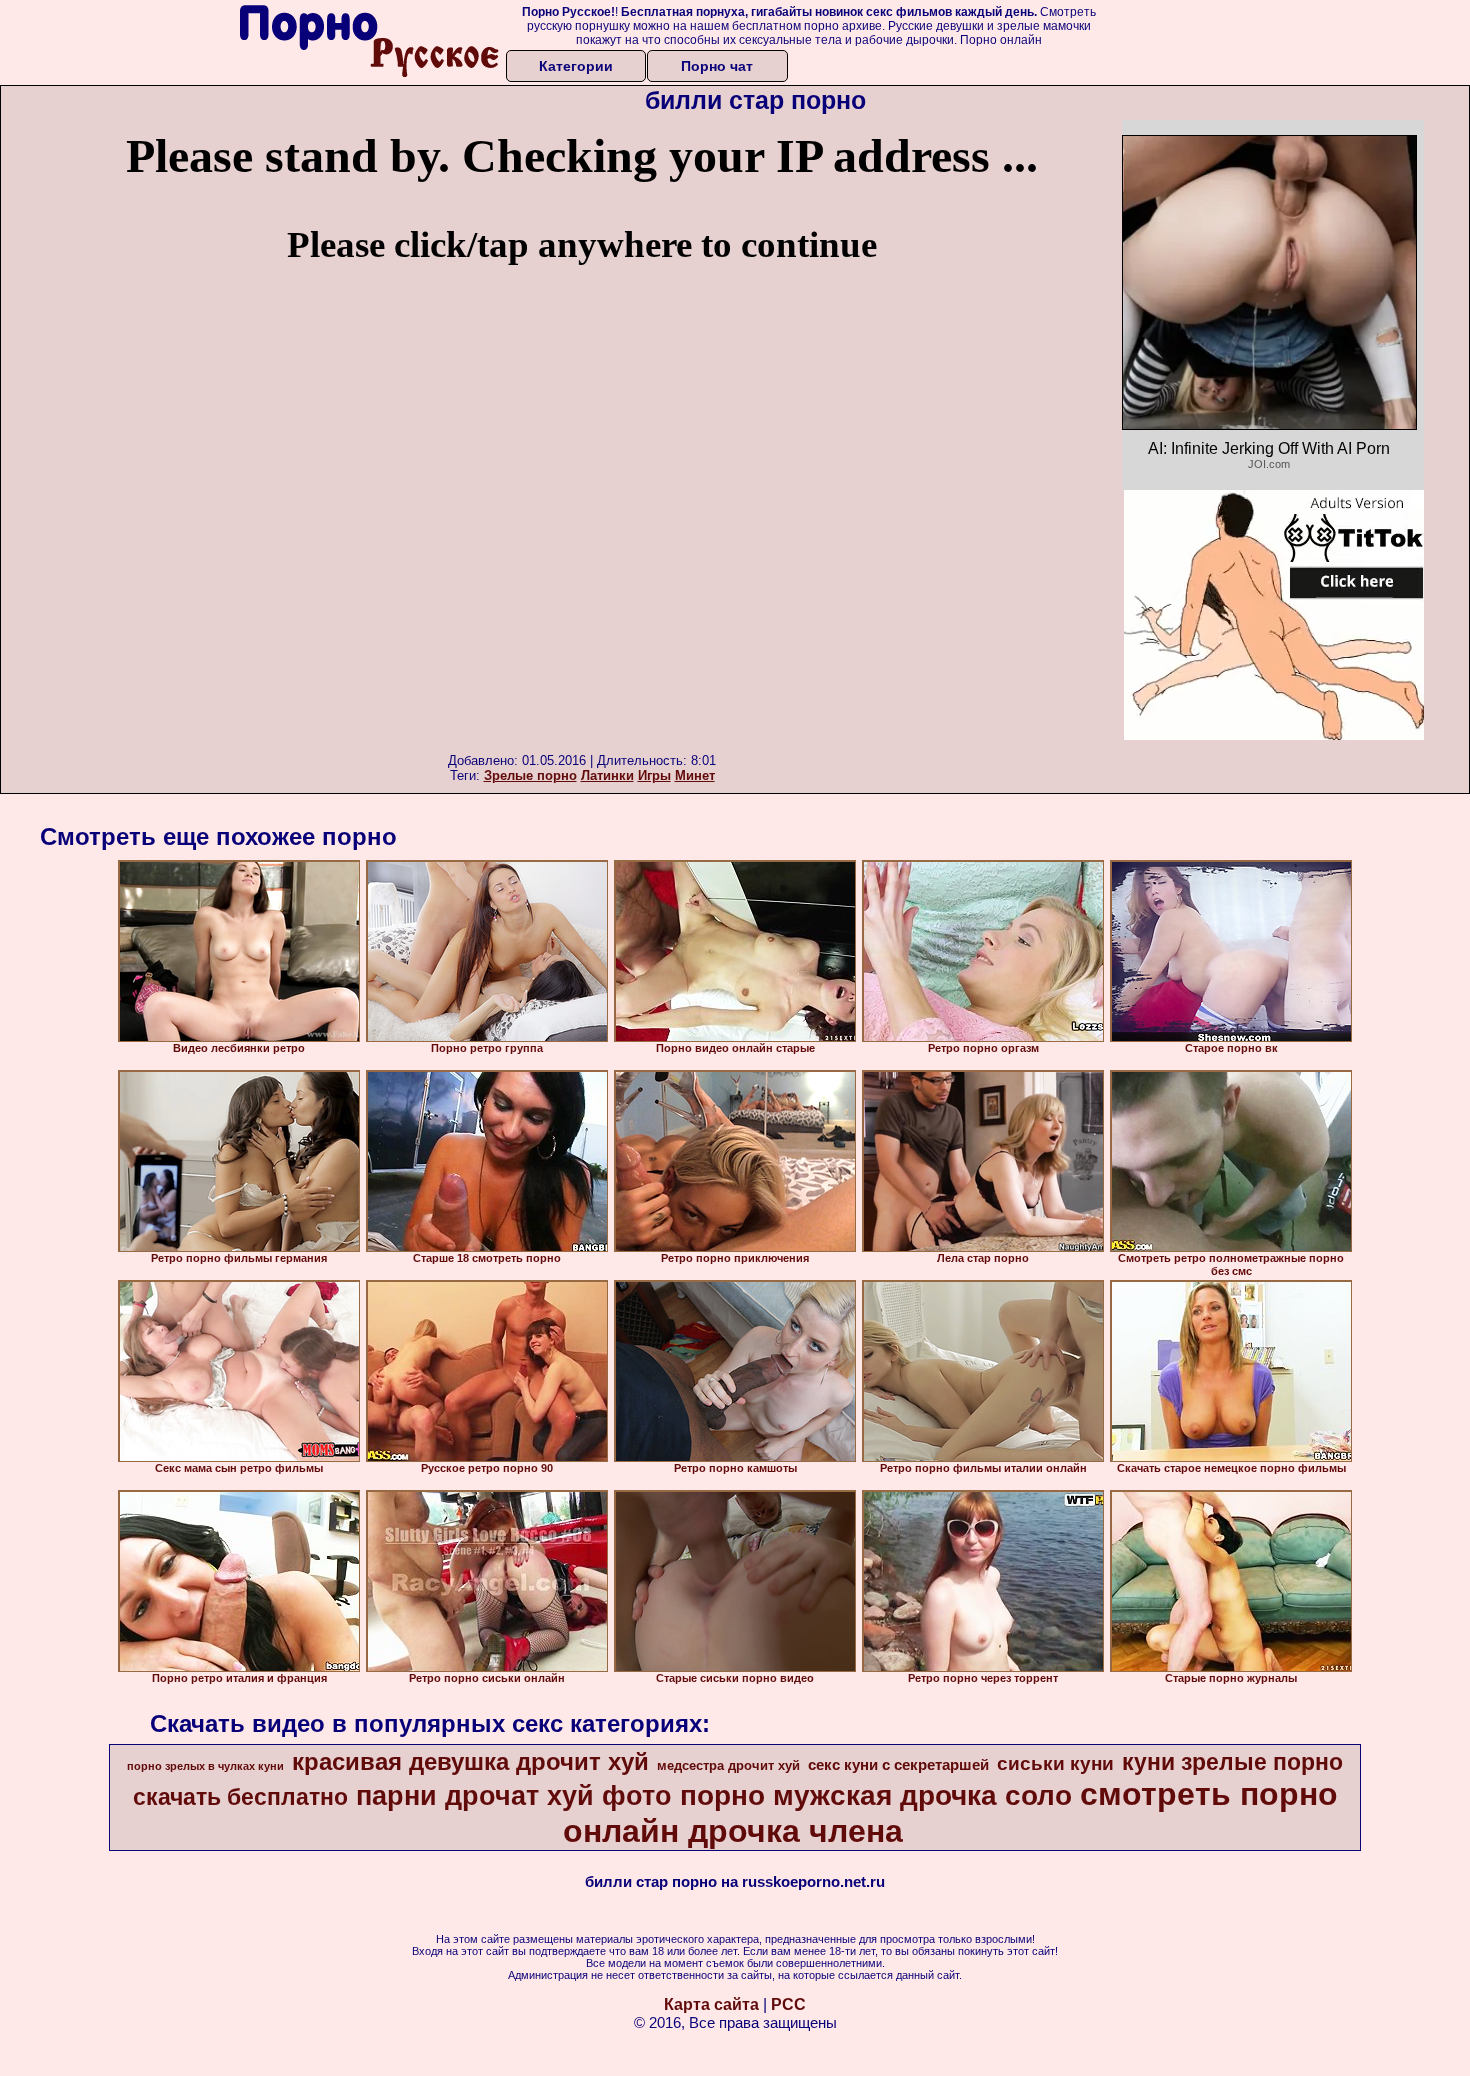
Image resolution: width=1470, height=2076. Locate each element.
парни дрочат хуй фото (514, 1796)
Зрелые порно (530, 775)
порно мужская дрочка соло (876, 1795)
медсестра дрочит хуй (728, 1765)
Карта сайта (711, 2004)
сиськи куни (1055, 1763)
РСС (788, 2004)
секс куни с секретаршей (898, 1765)
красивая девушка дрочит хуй (470, 1761)
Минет (695, 775)
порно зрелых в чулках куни (205, 1766)
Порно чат (717, 66)
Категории (576, 66)
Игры (654, 775)
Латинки (607, 775)
